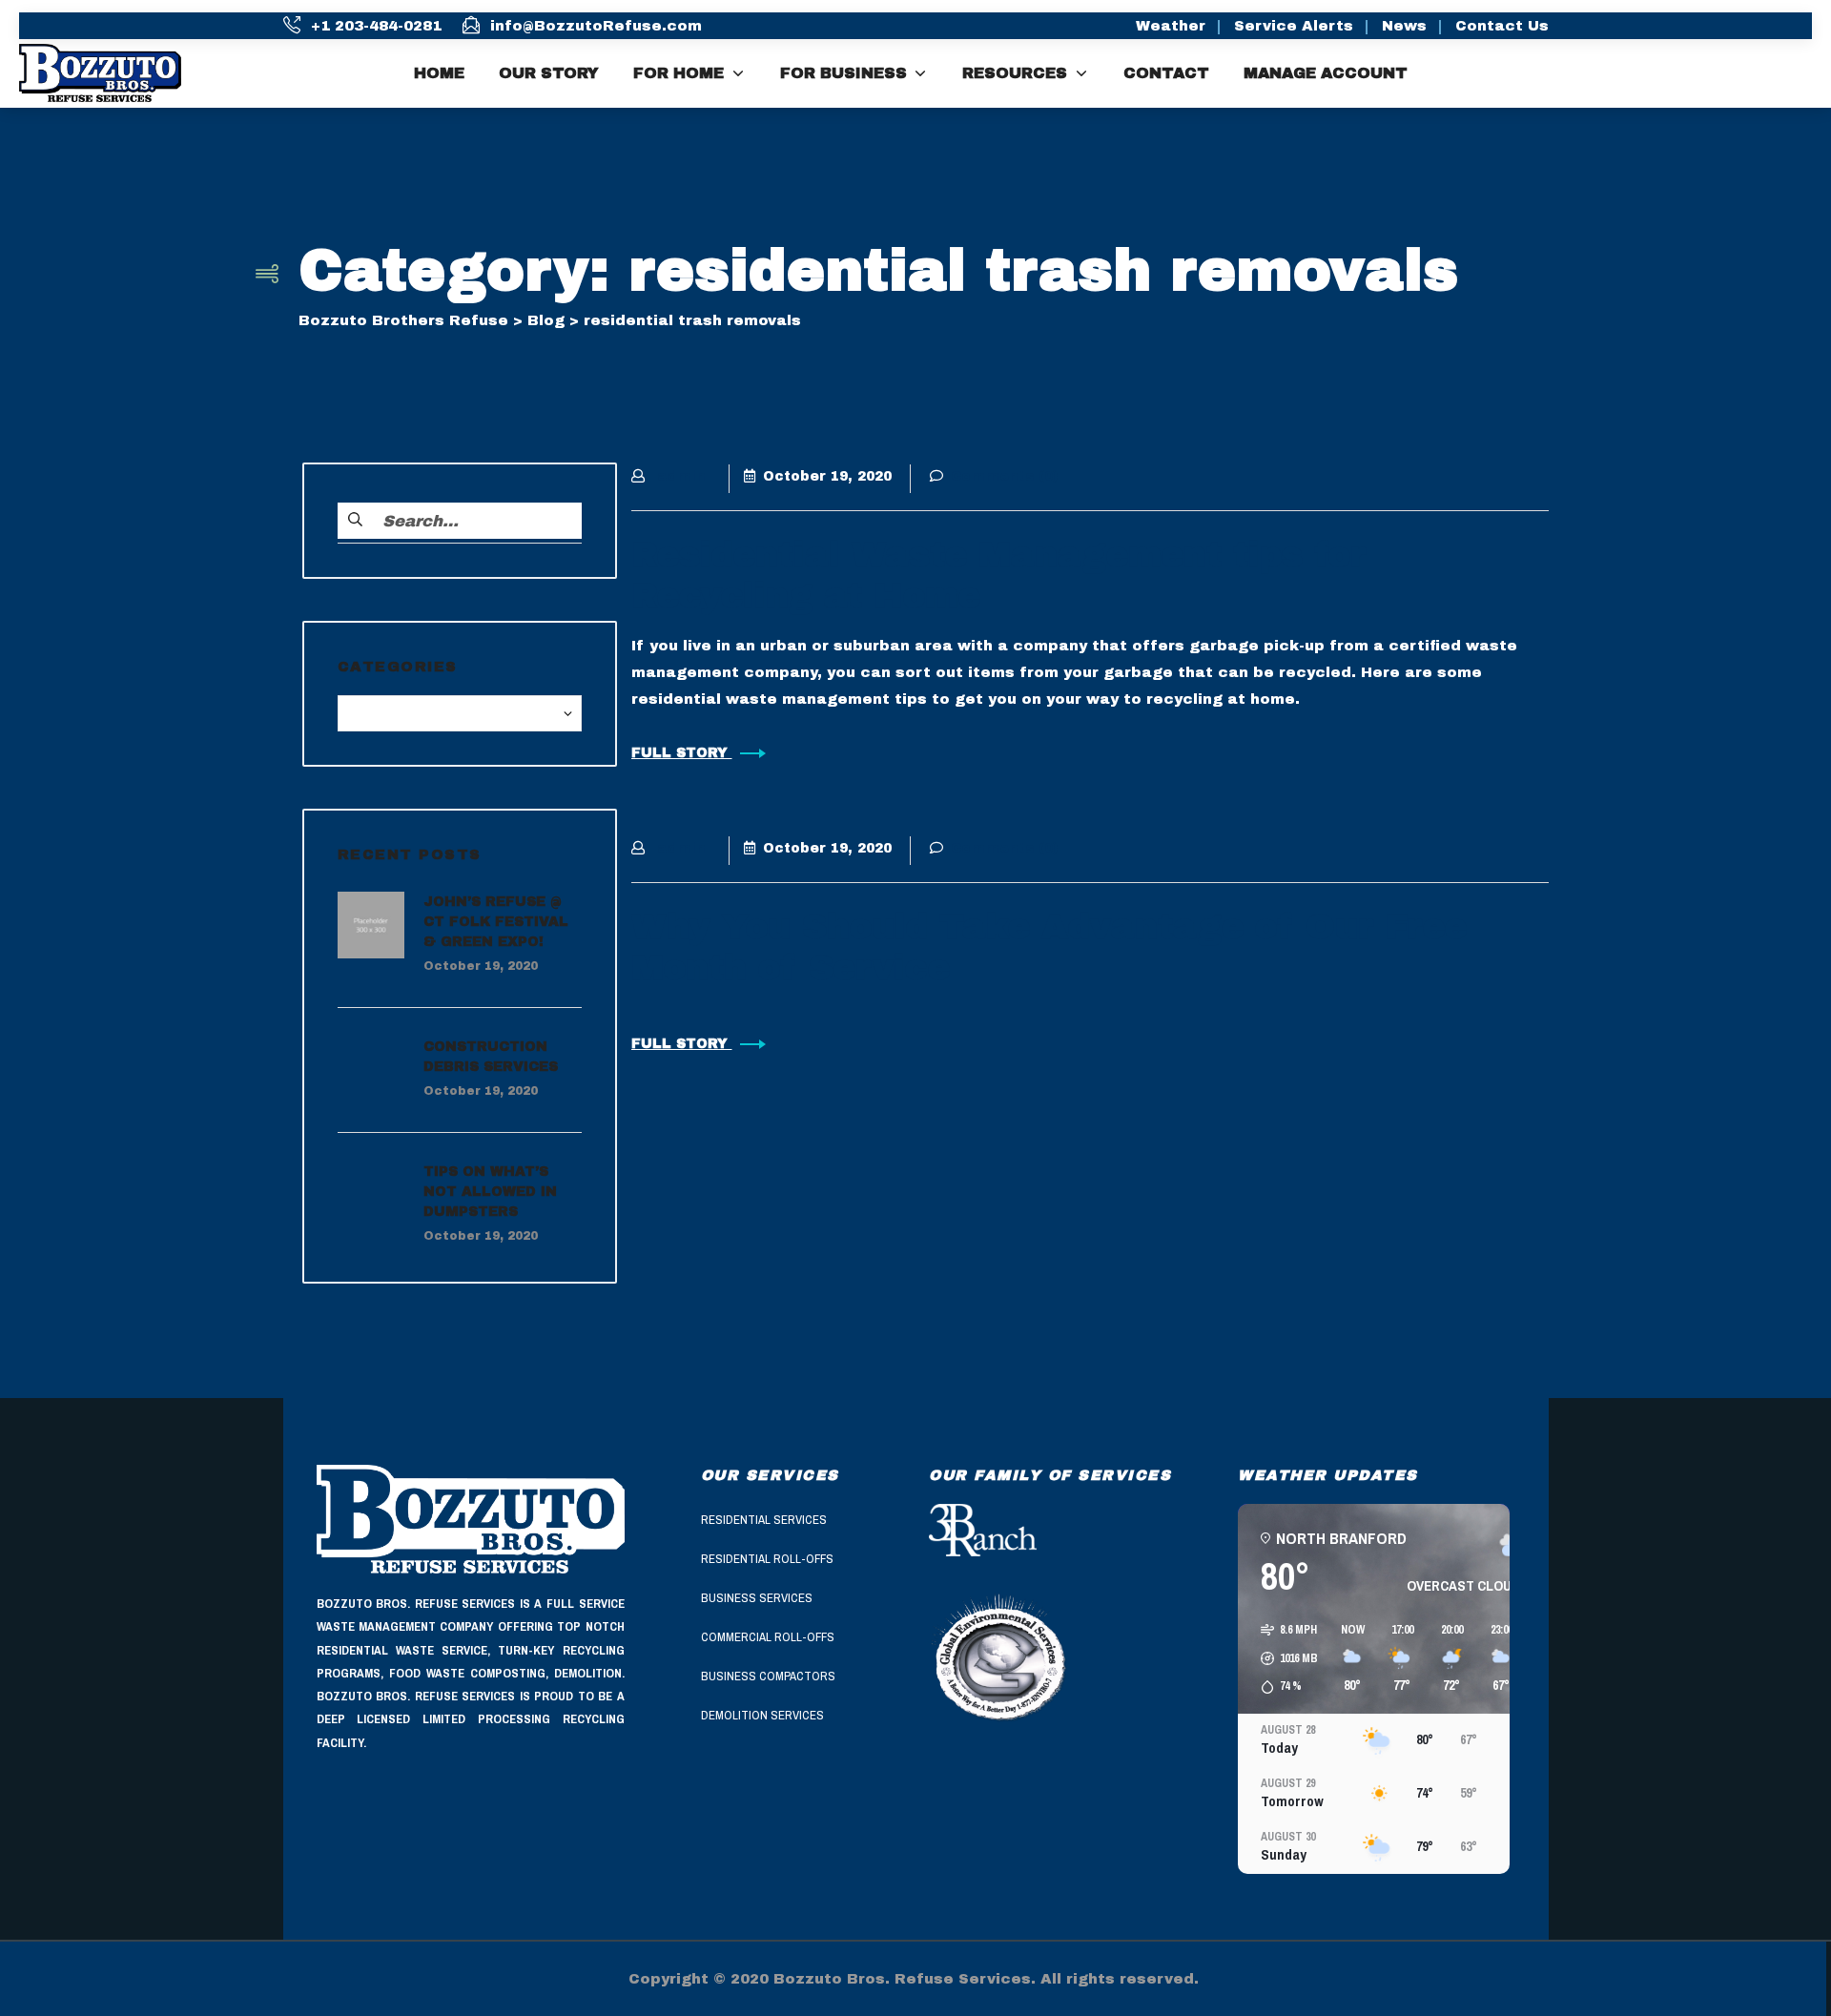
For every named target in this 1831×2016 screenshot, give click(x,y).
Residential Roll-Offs (767, 1559)
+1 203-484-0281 (376, 26)
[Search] (1805, 73)
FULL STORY (682, 753)
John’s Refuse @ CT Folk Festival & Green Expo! (496, 922)
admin (681, 476)
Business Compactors (768, 1676)
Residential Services (764, 1520)
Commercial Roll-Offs (768, 1637)
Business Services (757, 1598)
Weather (1171, 26)
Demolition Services (762, 1715)
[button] (1283, 1658)
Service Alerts (1294, 26)
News (1404, 26)
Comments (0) (1005, 476)
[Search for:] (460, 520)
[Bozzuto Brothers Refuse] (115, 72)
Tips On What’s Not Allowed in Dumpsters (490, 1192)
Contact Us (1502, 26)
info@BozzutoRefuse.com (596, 26)
